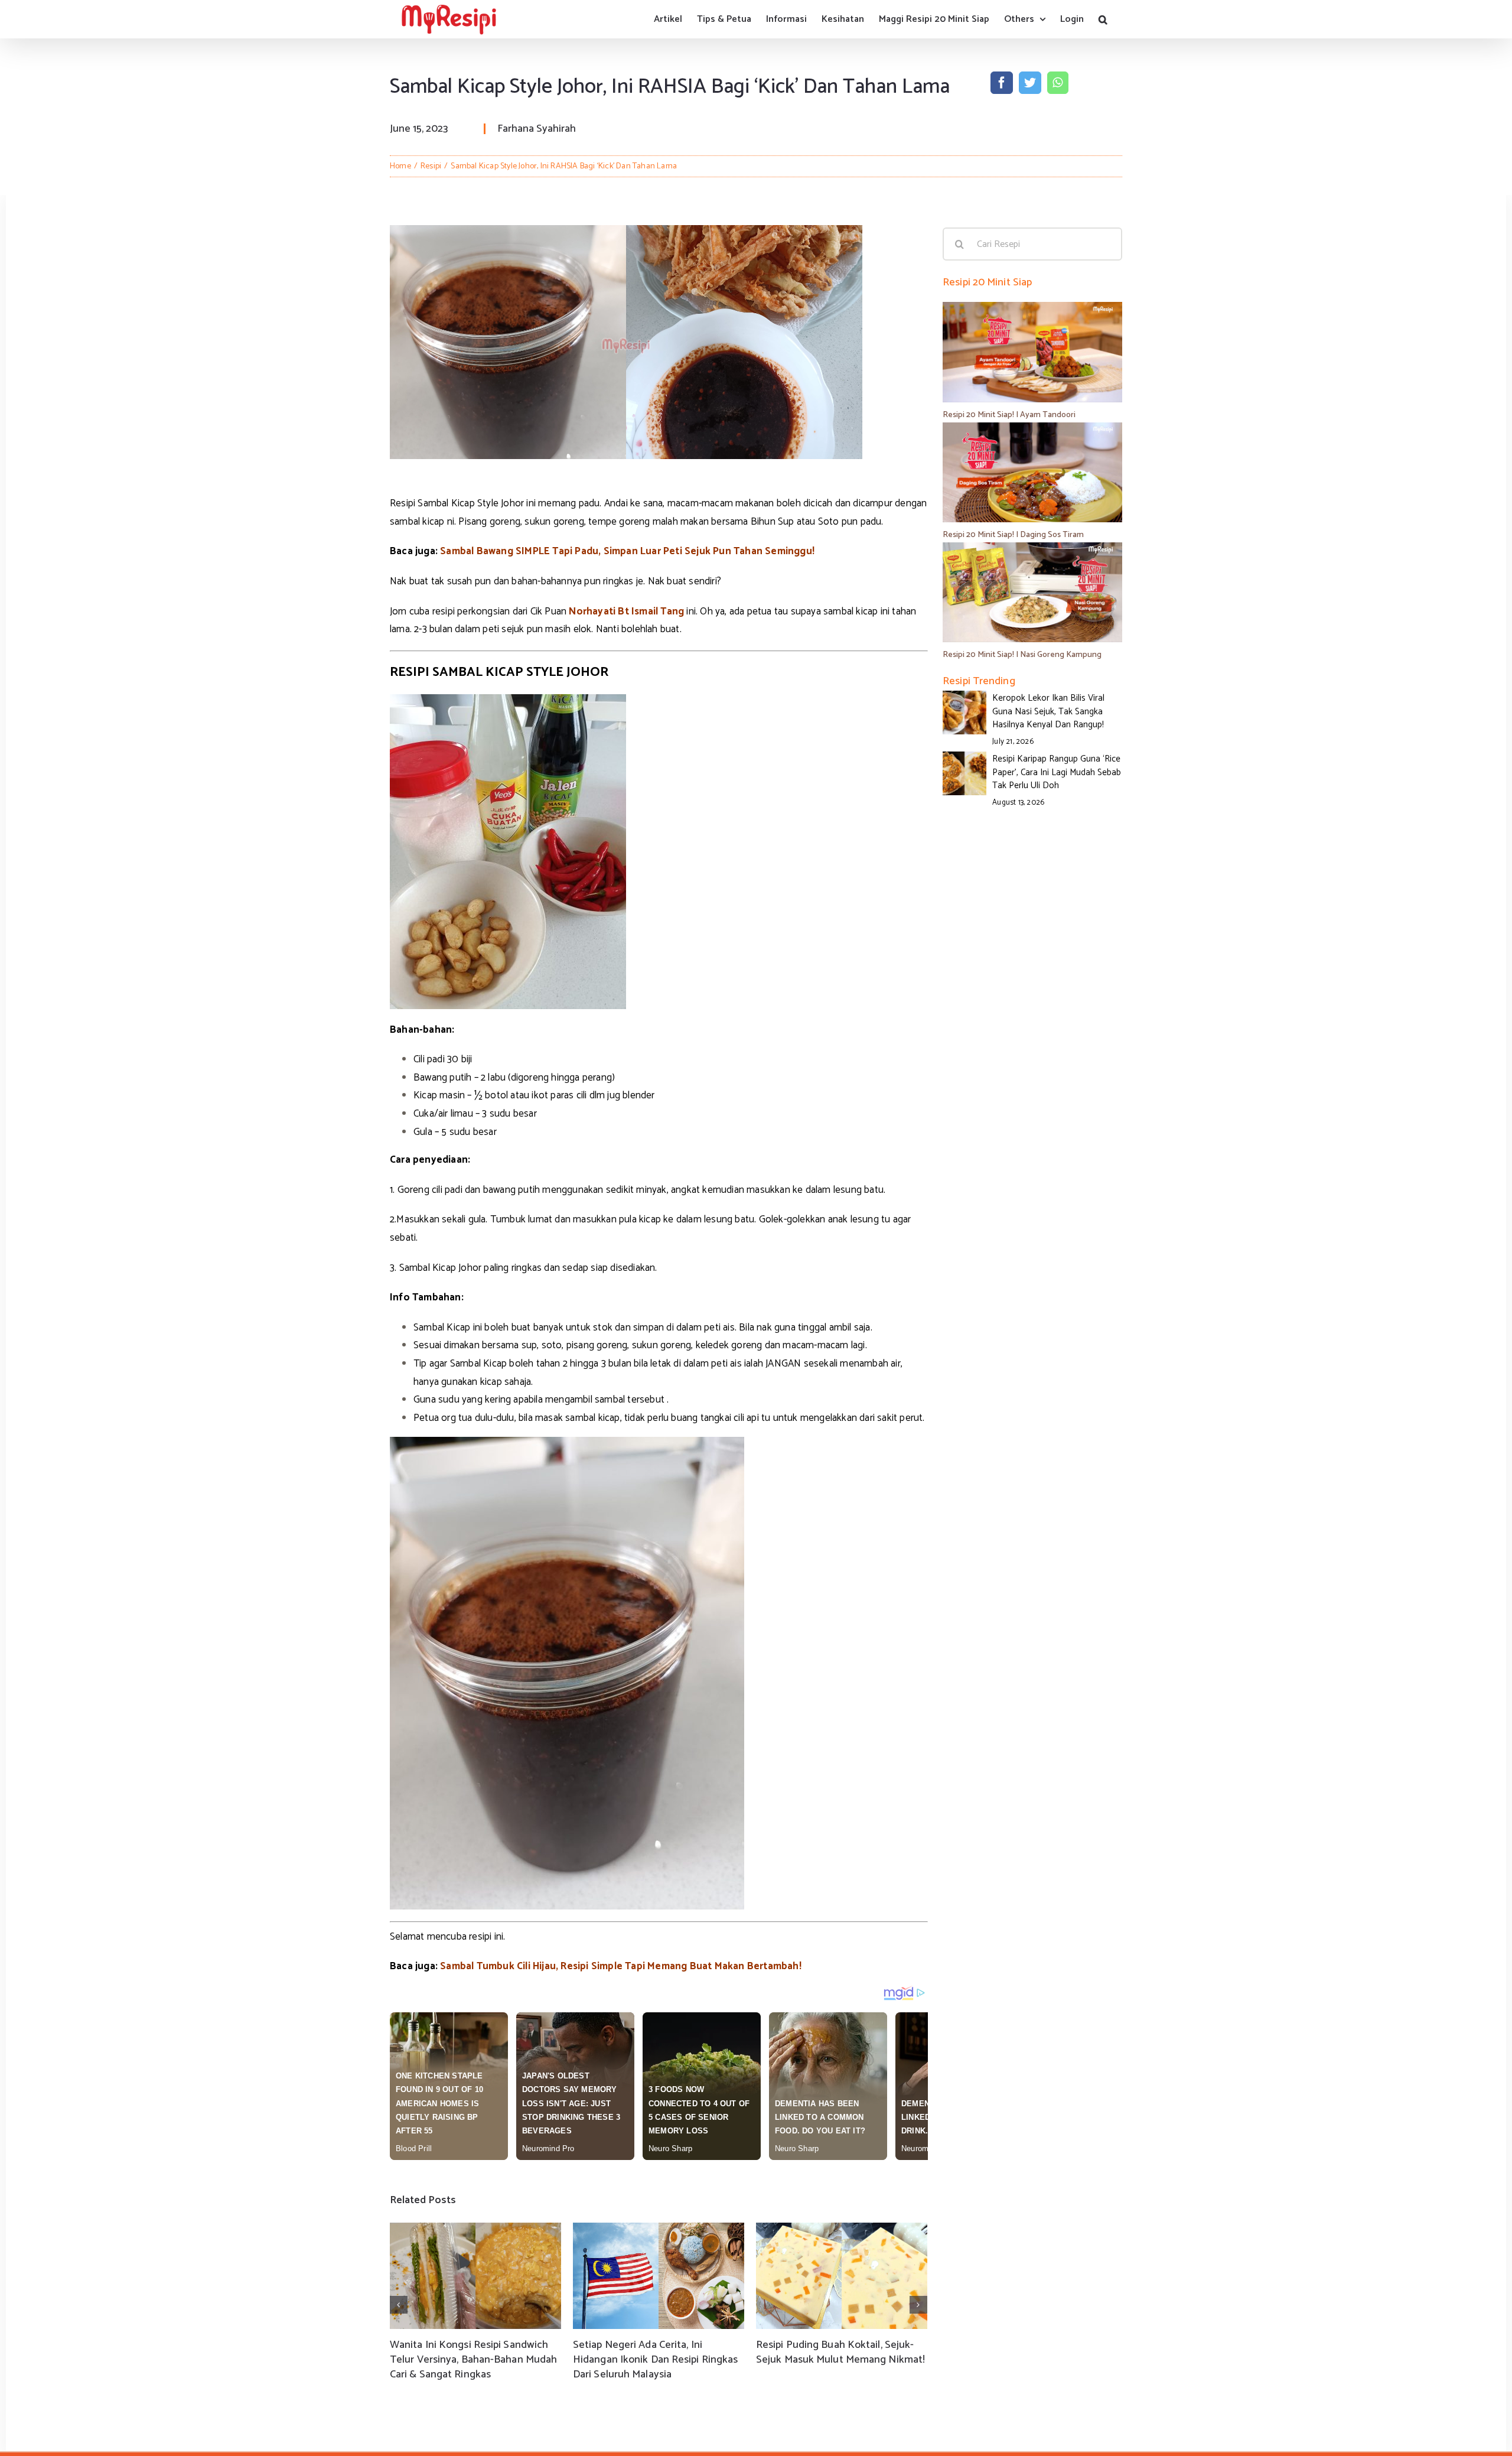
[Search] (1103, 19)
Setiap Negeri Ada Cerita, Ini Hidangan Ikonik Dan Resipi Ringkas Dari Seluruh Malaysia (655, 2360)
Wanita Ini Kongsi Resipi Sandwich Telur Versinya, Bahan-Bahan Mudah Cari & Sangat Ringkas (473, 2360)
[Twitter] (1030, 83)
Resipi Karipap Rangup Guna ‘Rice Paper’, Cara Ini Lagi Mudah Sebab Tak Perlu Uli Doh (1057, 772)
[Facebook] (1002, 83)
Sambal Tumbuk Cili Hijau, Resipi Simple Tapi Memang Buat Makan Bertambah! (621, 1966)
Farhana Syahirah (537, 129)
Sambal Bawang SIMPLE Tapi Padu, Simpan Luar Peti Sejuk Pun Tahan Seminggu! (627, 551)
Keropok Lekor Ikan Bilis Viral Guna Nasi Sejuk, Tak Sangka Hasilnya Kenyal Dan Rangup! (1048, 711)
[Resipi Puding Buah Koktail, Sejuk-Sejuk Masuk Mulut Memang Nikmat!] (842, 2276)
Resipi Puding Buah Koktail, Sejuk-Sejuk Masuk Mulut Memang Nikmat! (840, 2352)
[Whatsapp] (1058, 83)
